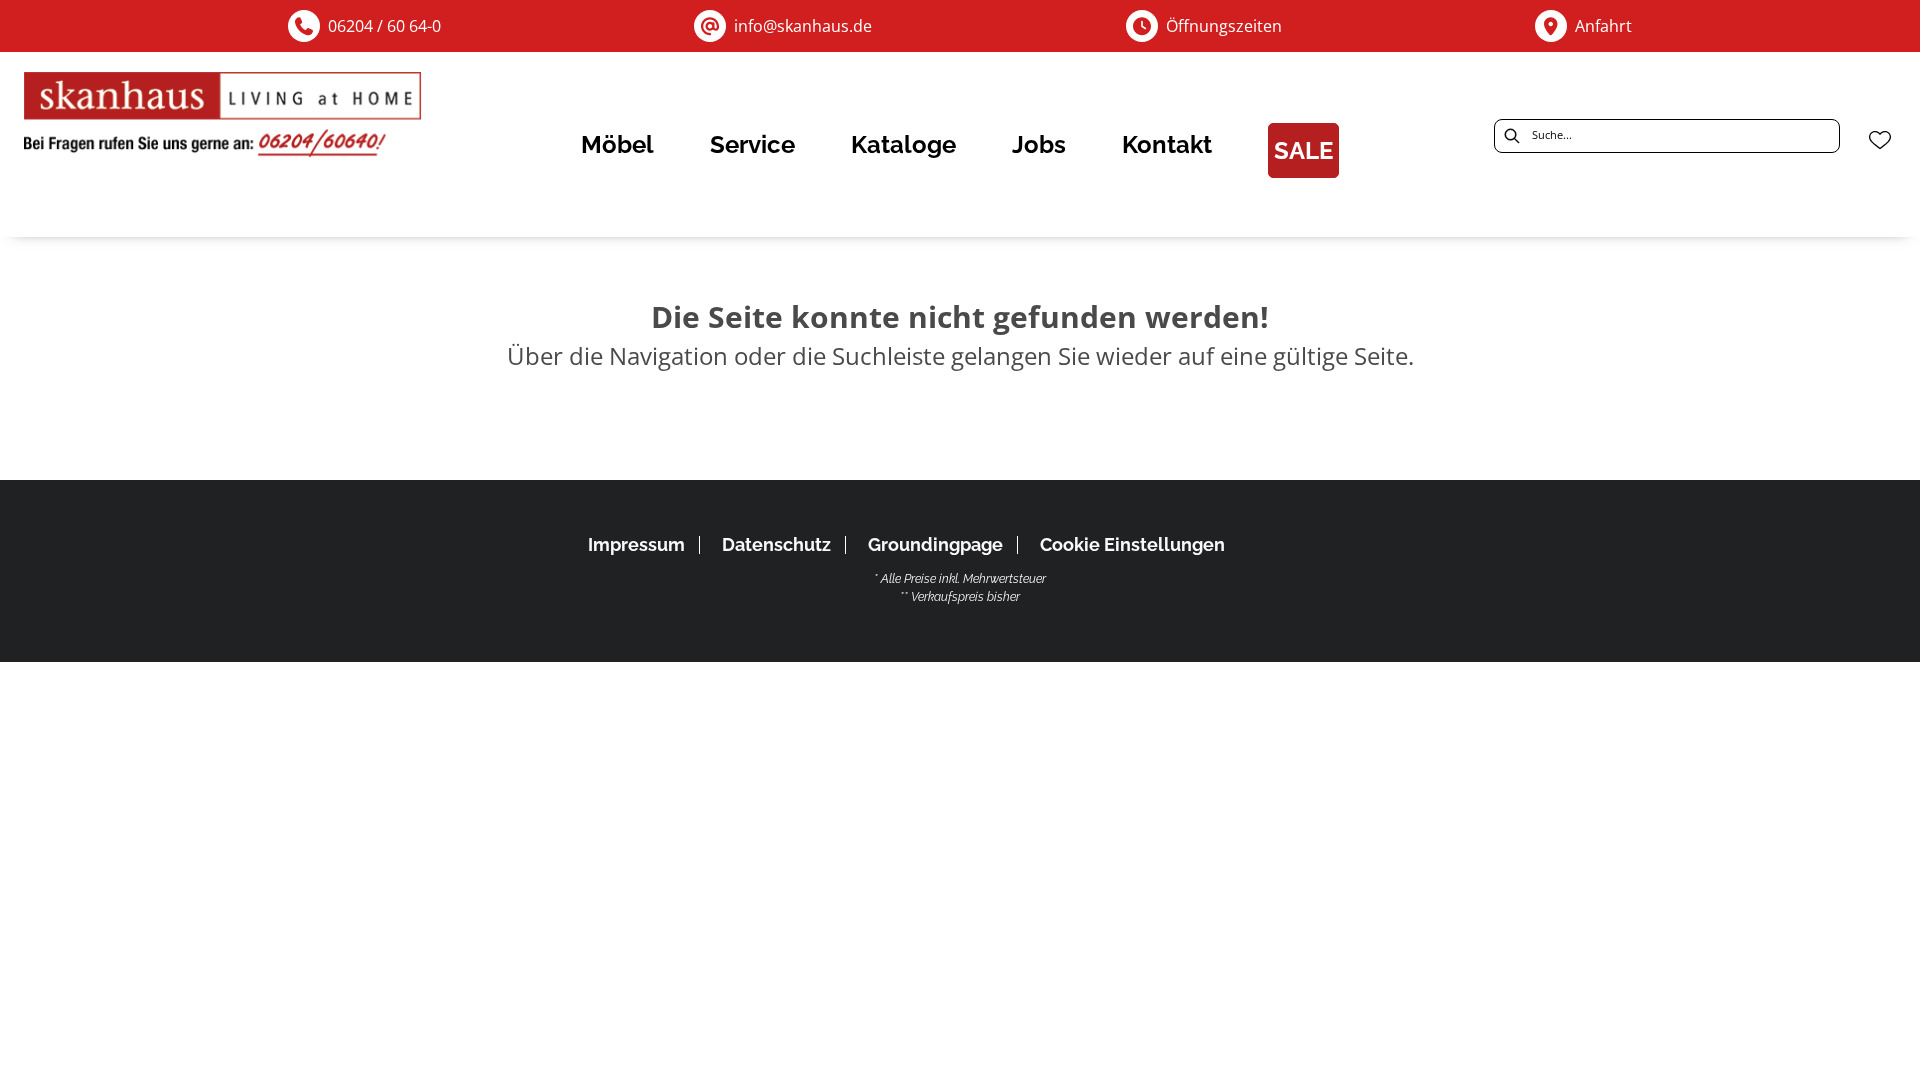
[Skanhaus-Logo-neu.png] (224, 119)
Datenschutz (776, 544)
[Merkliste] (1880, 140)
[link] (617, 144)
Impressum (636, 544)
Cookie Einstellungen (1132, 545)
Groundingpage (935, 544)
